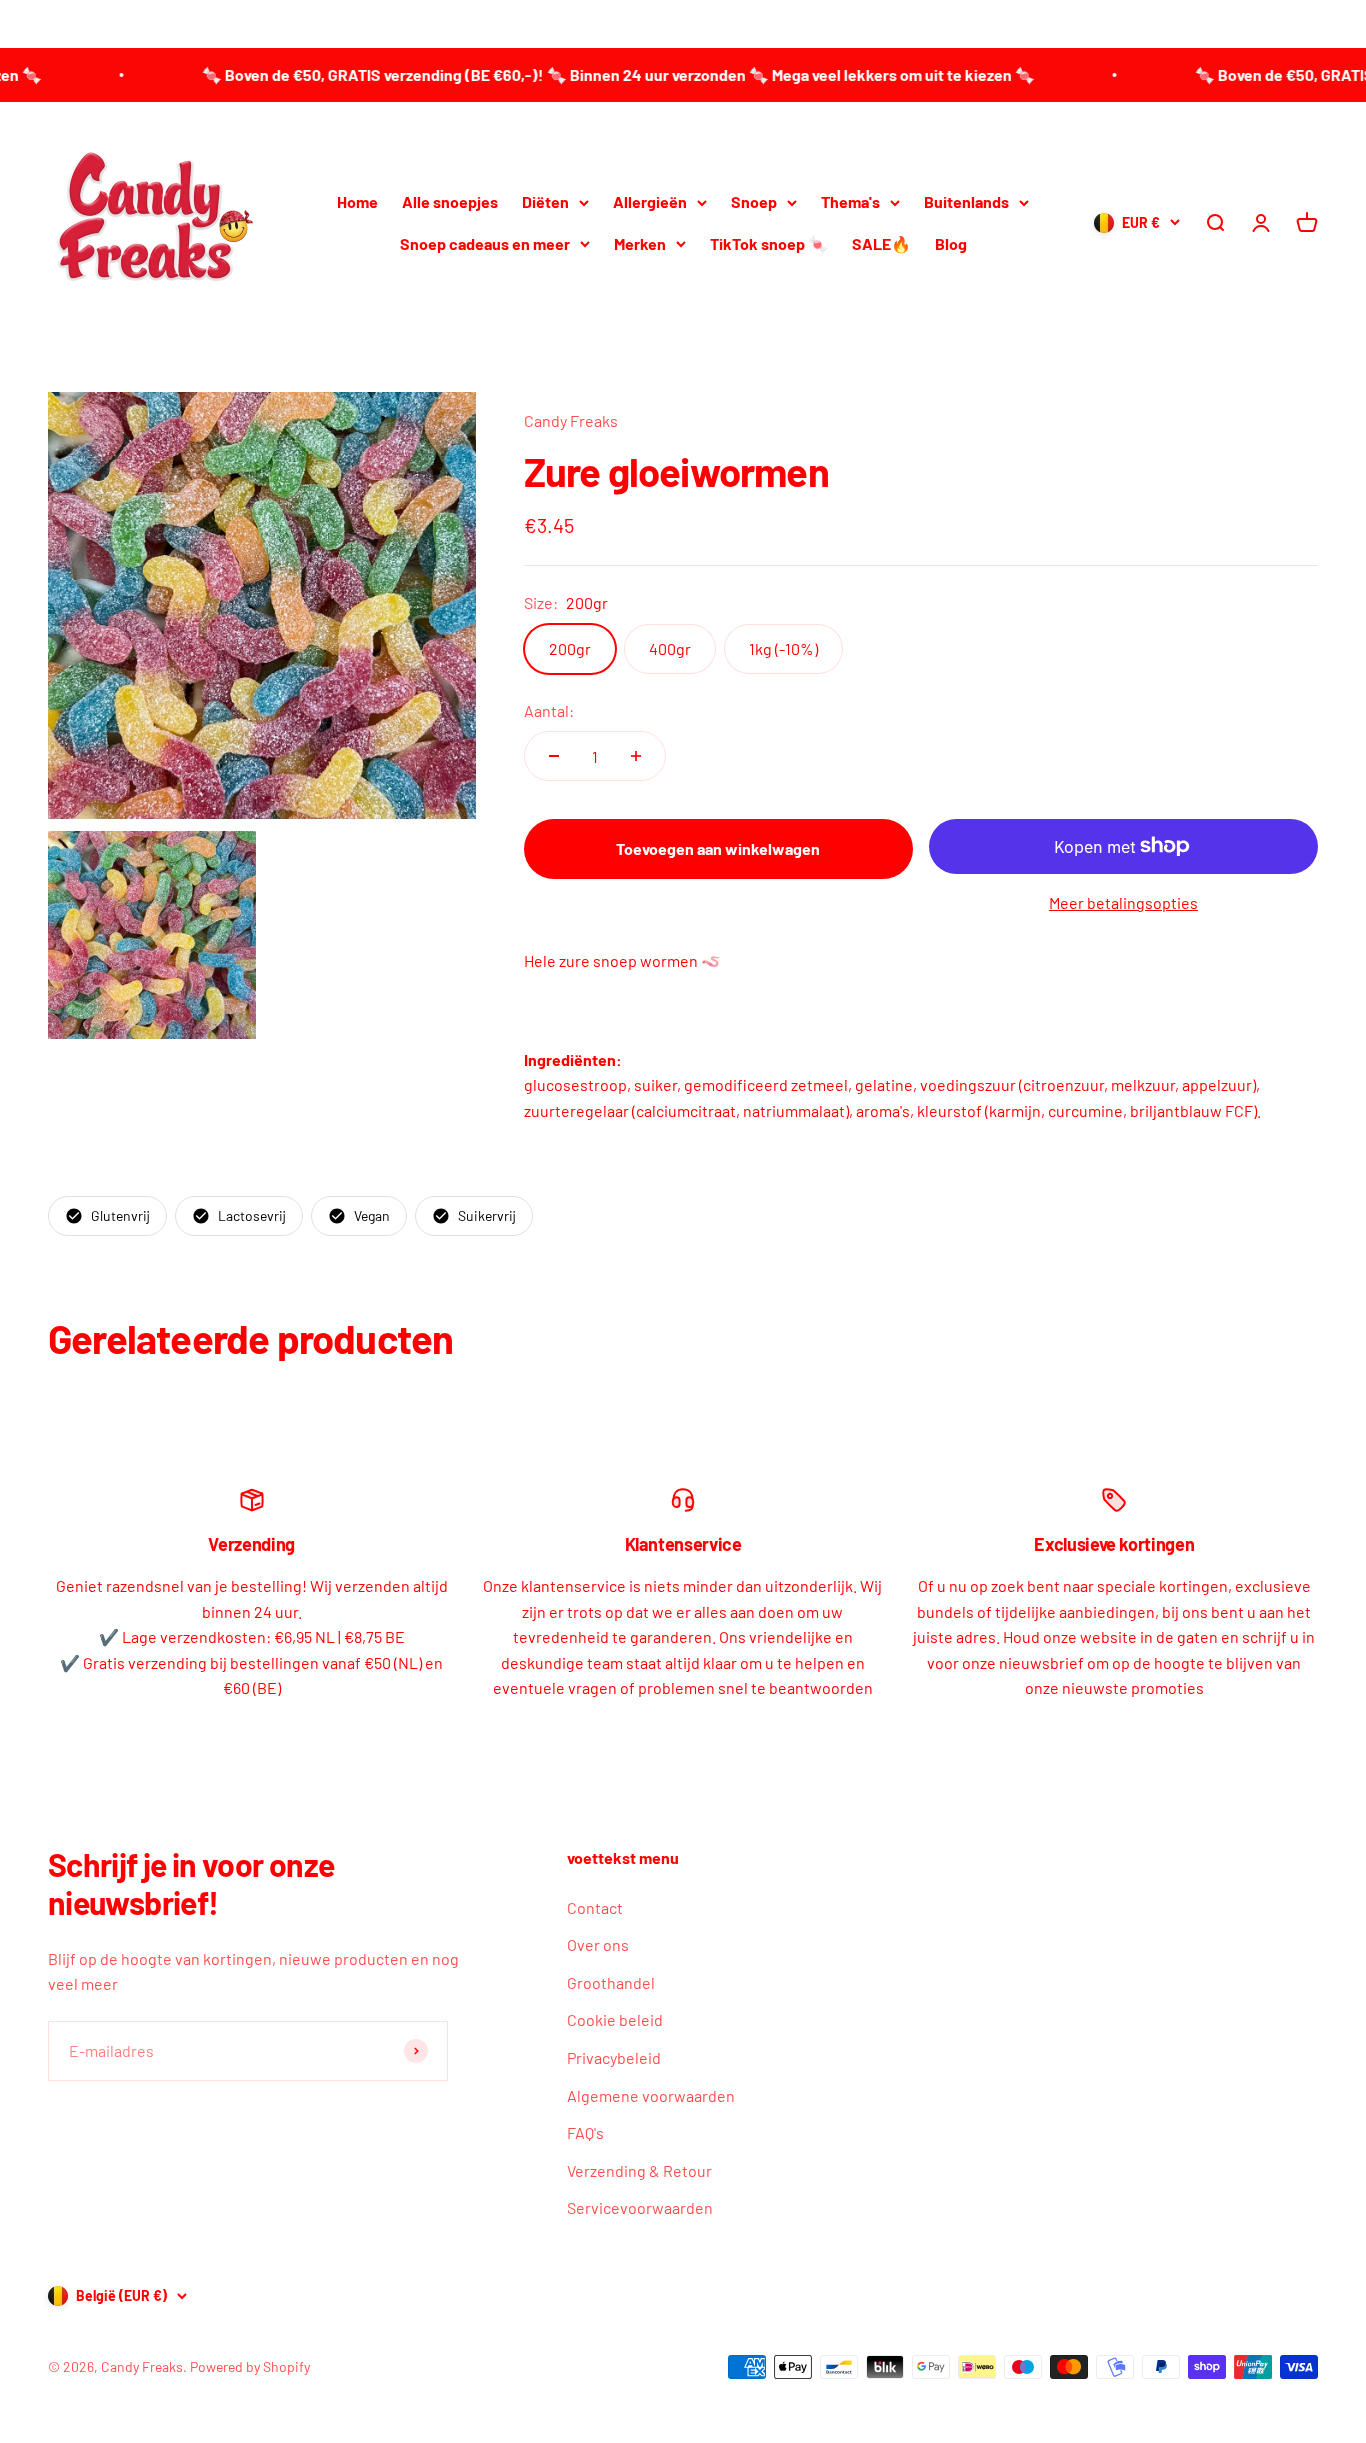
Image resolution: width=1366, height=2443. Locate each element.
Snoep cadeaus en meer (485, 243)
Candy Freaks (571, 420)
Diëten (545, 201)
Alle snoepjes (450, 201)
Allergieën (650, 201)
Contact (595, 1907)
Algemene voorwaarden (651, 2095)
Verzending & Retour (639, 2170)
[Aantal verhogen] (636, 756)
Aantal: (549, 710)
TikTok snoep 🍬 (769, 243)
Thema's (850, 201)
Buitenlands (966, 201)
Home (357, 201)
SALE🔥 (881, 243)
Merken (640, 243)
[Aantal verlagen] (554, 756)
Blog (951, 243)
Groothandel (611, 1982)
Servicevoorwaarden (640, 2207)
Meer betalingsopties (1123, 902)
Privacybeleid (614, 2057)
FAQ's (585, 2132)
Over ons (598, 1944)
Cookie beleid (615, 2019)
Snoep (754, 201)
